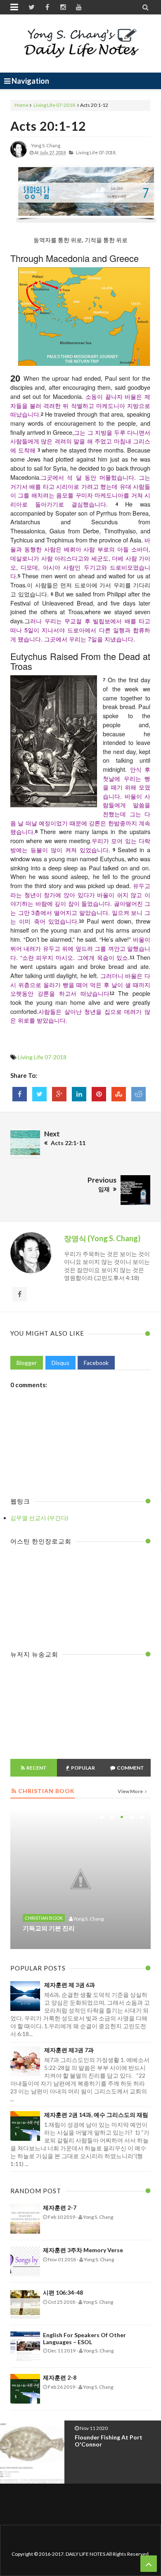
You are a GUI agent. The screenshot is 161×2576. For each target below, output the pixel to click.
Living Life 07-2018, (96, 152)
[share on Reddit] (139, 1094)
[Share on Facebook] (20, 1094)
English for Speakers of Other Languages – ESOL (84, 2338)
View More (131, 1791)
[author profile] (19, 156)
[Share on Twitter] (39, 1094)
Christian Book (44, 1918)
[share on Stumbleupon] (119, 1094)
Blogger (27, 1363)
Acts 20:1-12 (48, 126)
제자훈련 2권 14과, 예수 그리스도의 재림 (96, 2115)
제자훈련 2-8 (60, 2377)
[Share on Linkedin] (79, 1094)
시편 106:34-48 (63, 2292)
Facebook (96, 1363)
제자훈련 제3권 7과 (69, 2050)
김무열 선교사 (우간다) (39, 1518)
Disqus (60, 1363)
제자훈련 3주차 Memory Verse (83, 2250)
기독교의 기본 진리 (49, 1928)
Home (21, 105)
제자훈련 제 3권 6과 (70, 1985)
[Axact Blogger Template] (81, 43)
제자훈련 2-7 (60, 2207)
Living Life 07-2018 (54, 105)
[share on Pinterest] (99, 1094)
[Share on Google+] (59, 1094)
